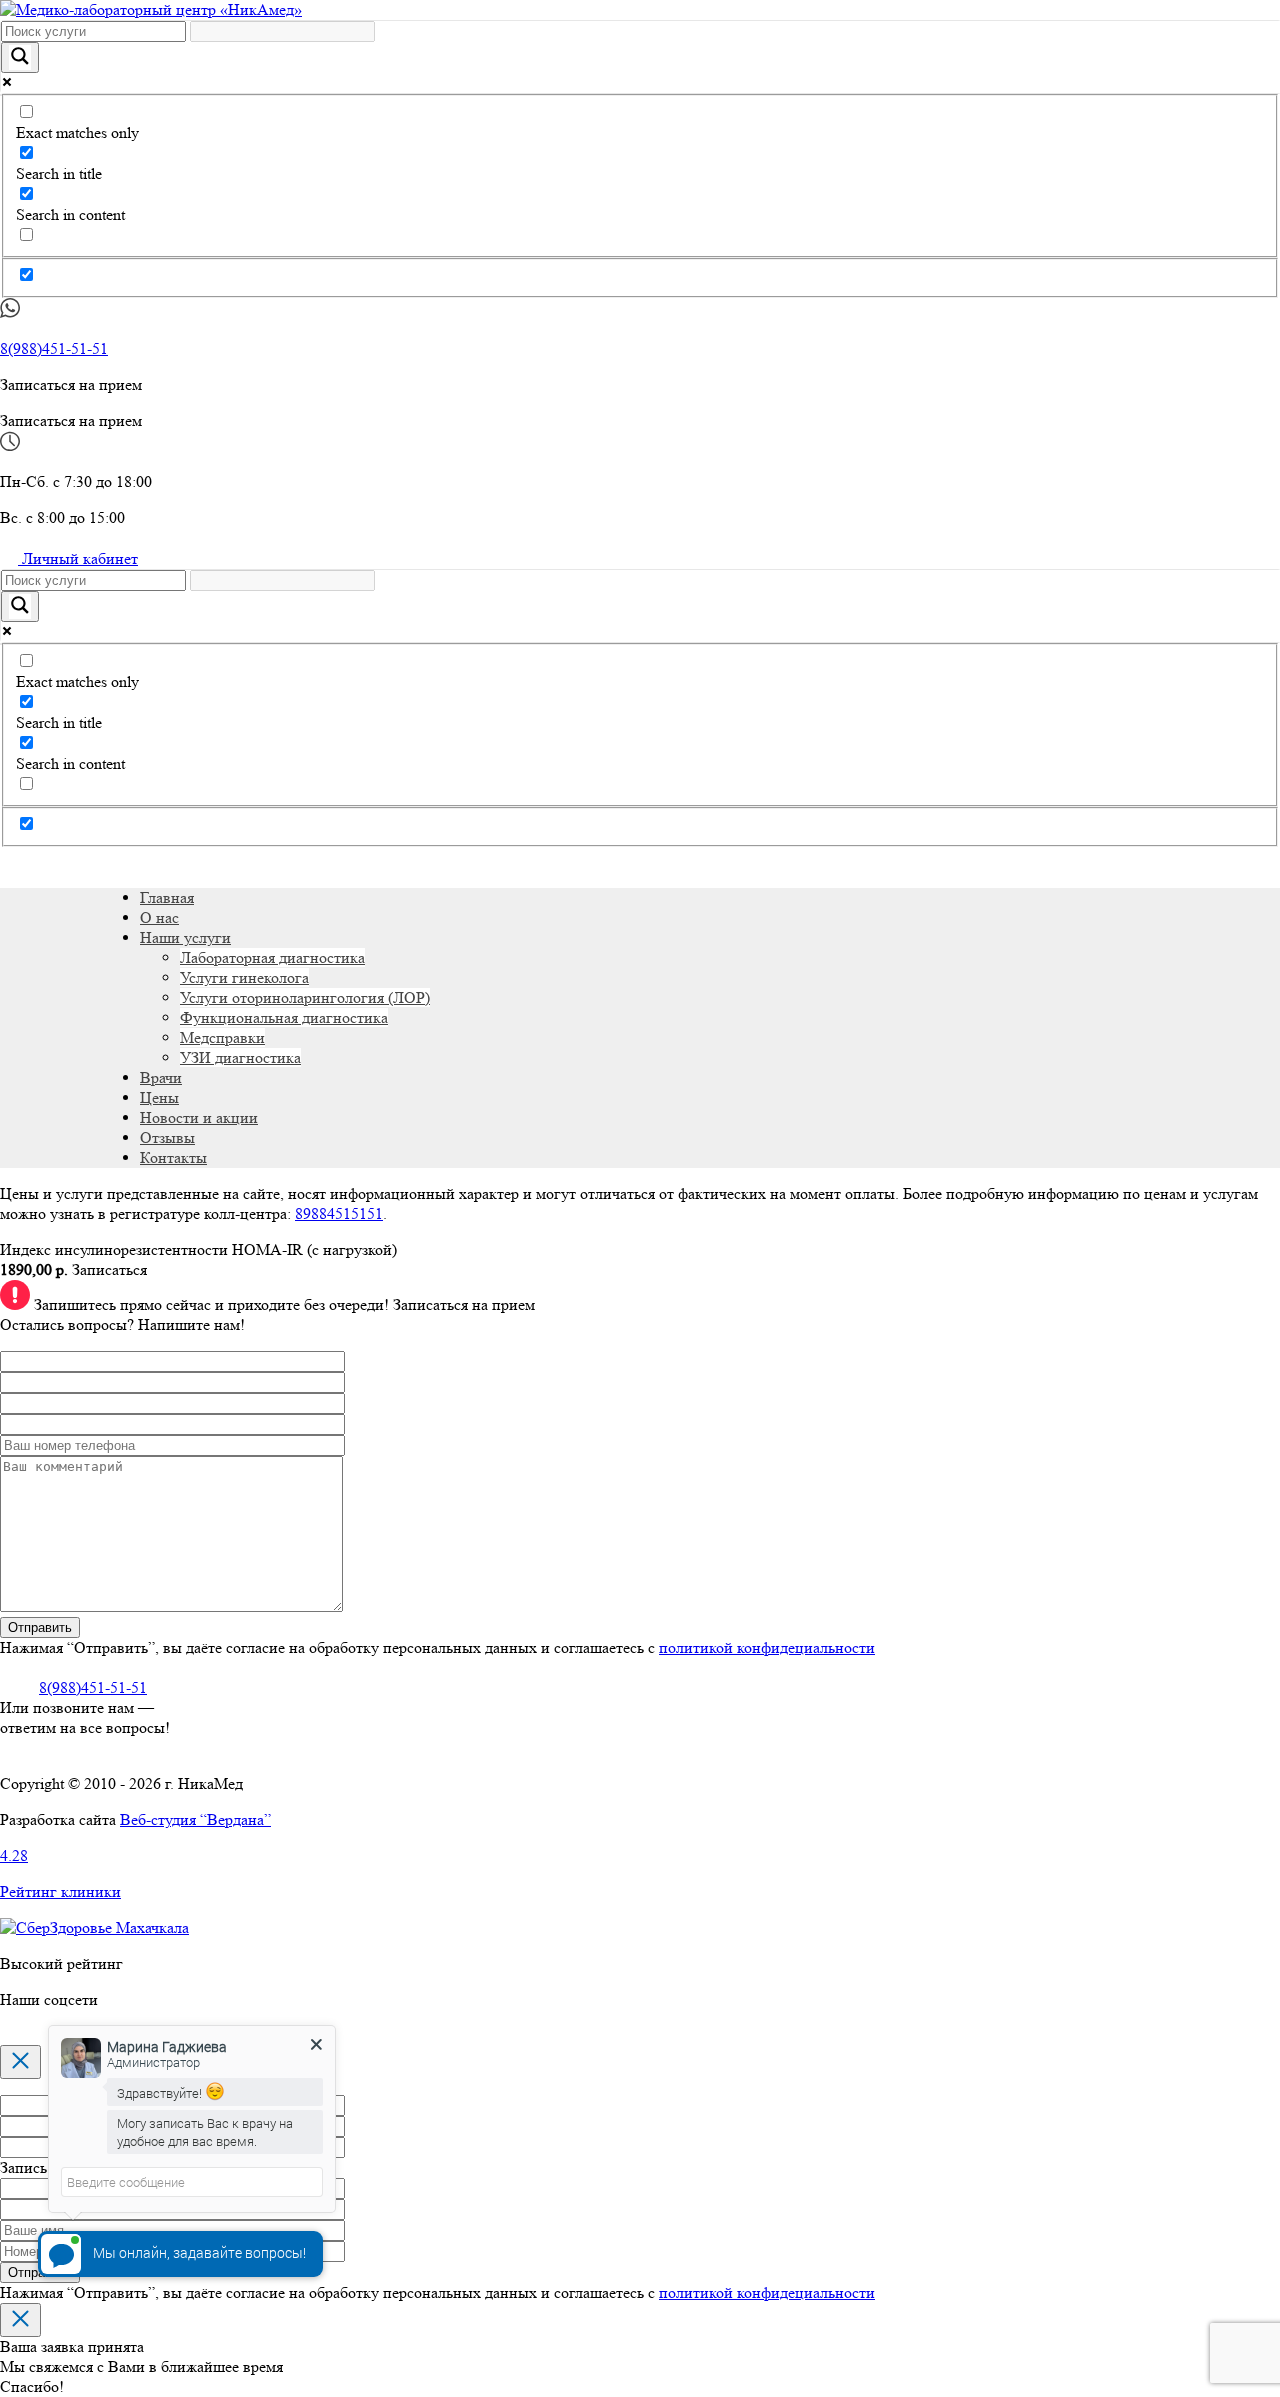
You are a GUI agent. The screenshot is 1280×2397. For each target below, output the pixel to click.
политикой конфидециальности (767, 1647)
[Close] (20, 2062)
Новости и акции (199, 1117)
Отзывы (167, 1137)
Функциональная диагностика (284, 1017)
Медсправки (222, 1037)
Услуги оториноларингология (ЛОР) (305, 997)
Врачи (161, 1077)
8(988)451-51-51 (54, 348)
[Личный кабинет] (9, 861)
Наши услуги (185, 937)
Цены (159, 1097)
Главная (167, 897)
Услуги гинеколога (244, 977)
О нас (159, 917)
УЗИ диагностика (240, 1057)
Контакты (173, 1157)
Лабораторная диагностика (272, 957)
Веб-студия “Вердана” (195, 1819)
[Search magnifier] (20, 57)
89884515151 (339, 1213)
